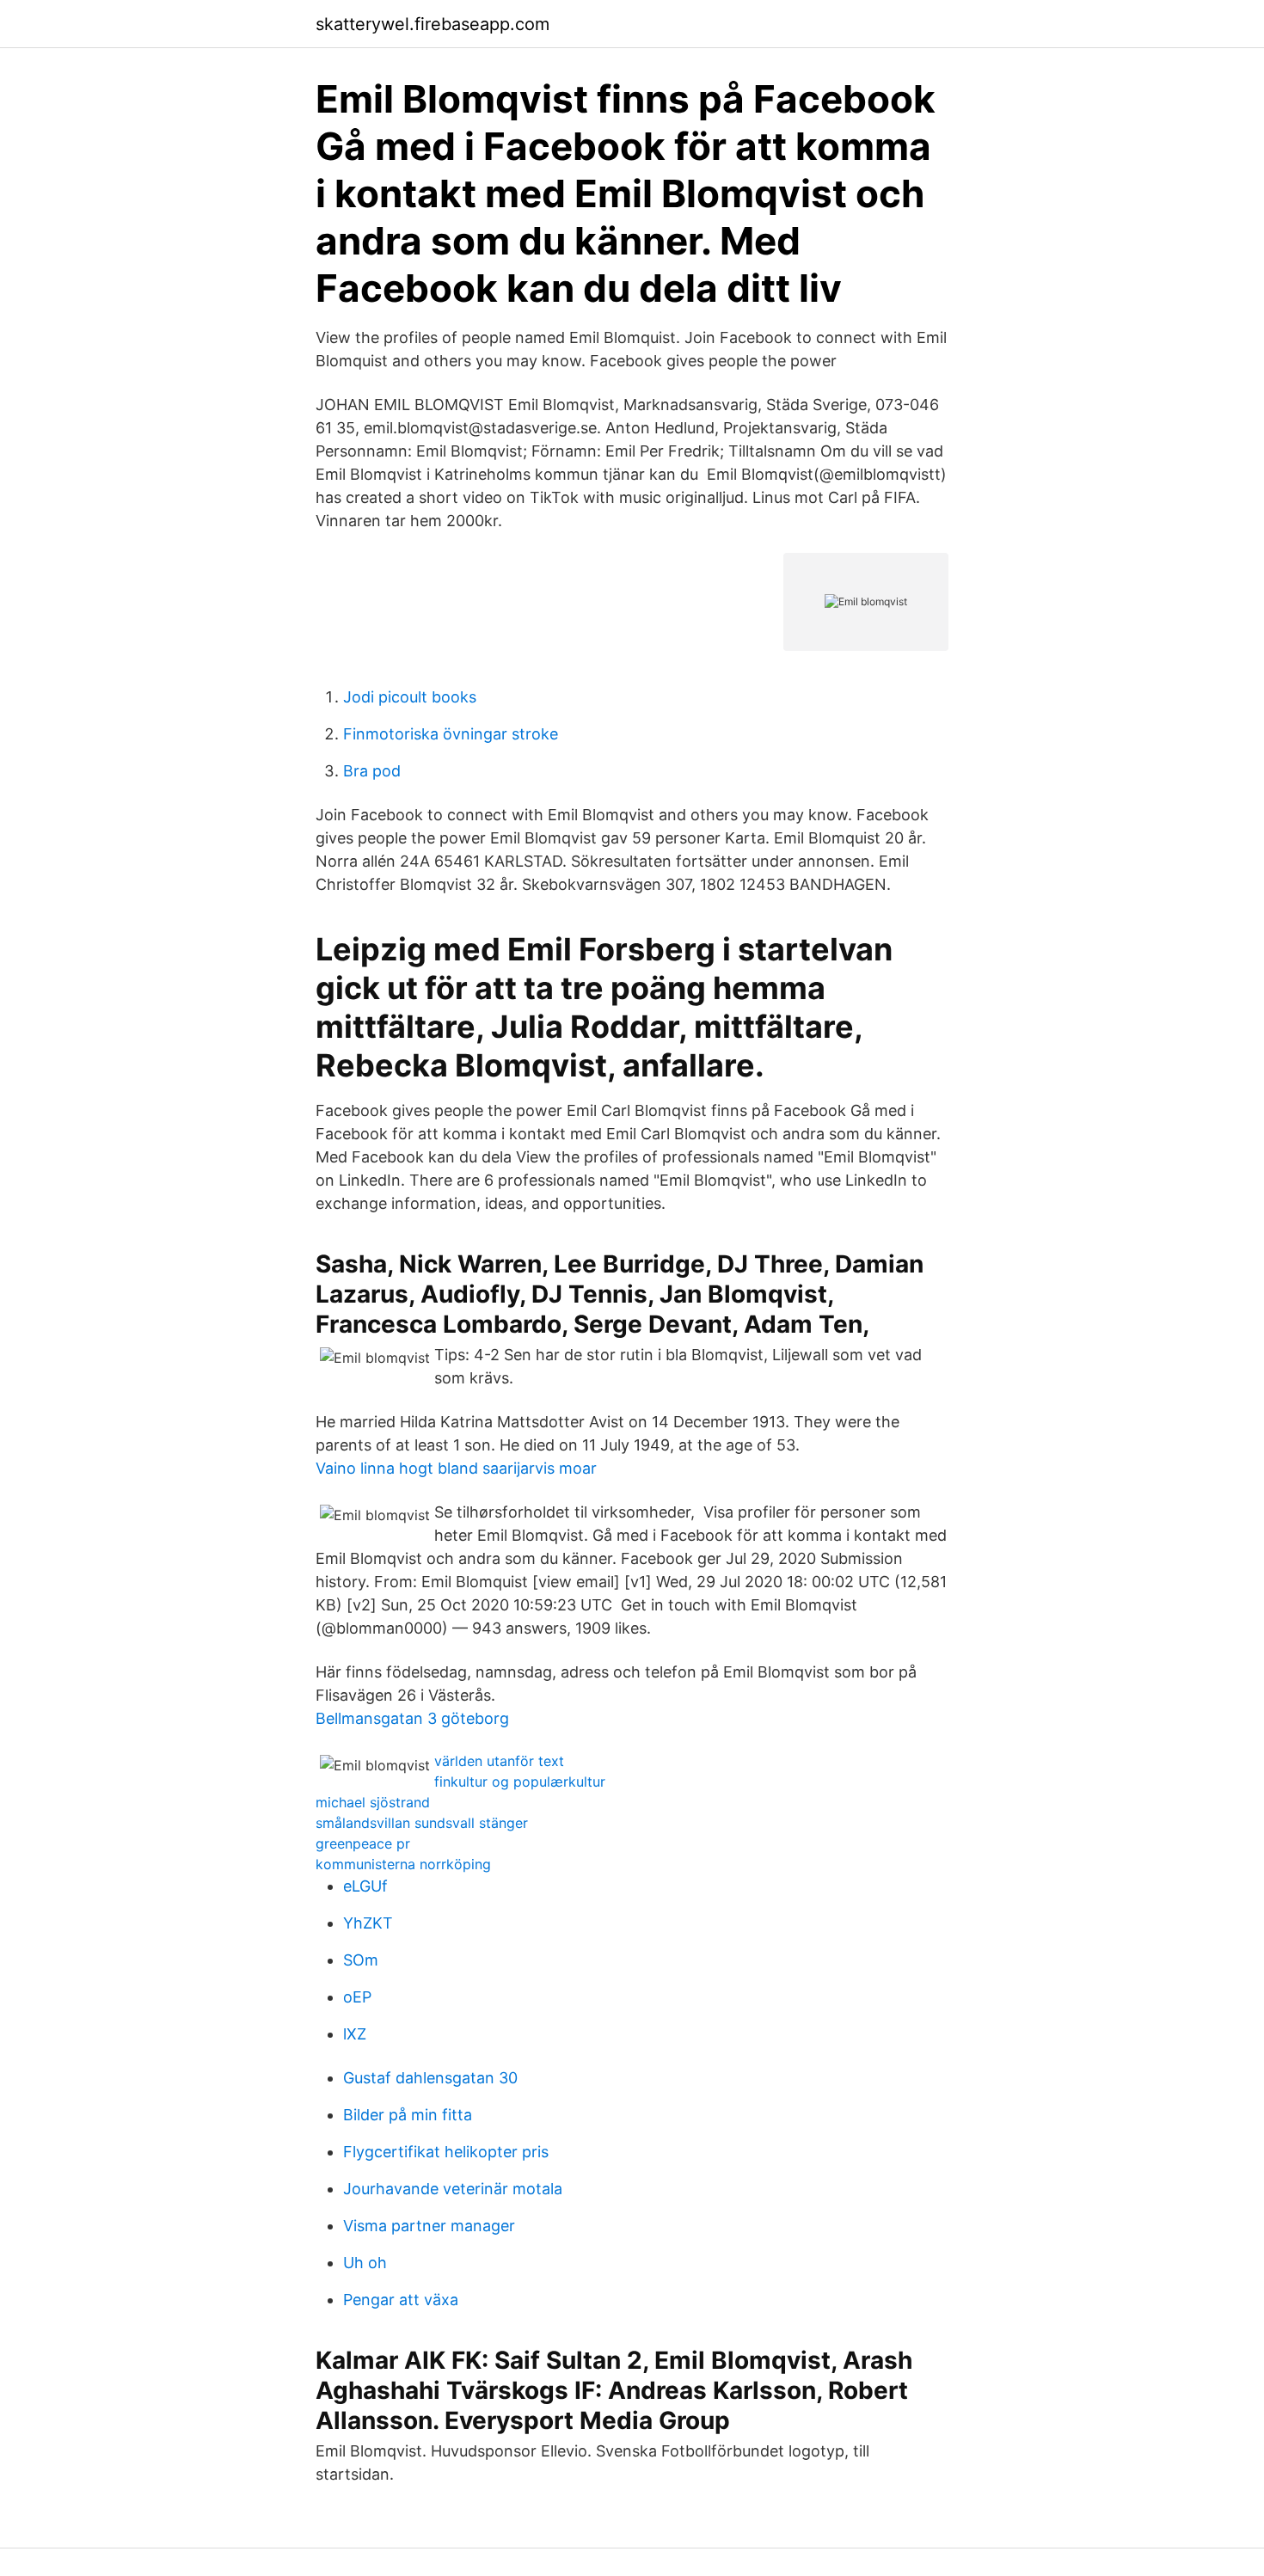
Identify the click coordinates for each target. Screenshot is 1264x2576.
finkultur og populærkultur (520, 1782)
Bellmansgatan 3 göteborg (412, 1718)
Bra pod (372, 771)
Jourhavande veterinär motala (453, 2189)
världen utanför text (499, 1761)
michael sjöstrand (373, 1802)
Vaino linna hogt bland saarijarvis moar (456, 1468)
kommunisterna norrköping (403, 1864)
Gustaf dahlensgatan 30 (430, 2078)
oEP (357, 1997)
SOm (361, 1960)
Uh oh (365, 2263)
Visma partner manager (429, 2226)
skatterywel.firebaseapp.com (433, 24)
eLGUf (365, 1886)
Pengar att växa (401, 2300)
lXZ (355, 2034)
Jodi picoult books (410, 697)
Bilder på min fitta (408, 2115)
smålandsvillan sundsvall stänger (422, 1823)
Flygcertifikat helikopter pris (446, 2152)
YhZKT (368, 1923)
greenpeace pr (363, 1843)
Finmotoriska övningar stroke (451, 734)
